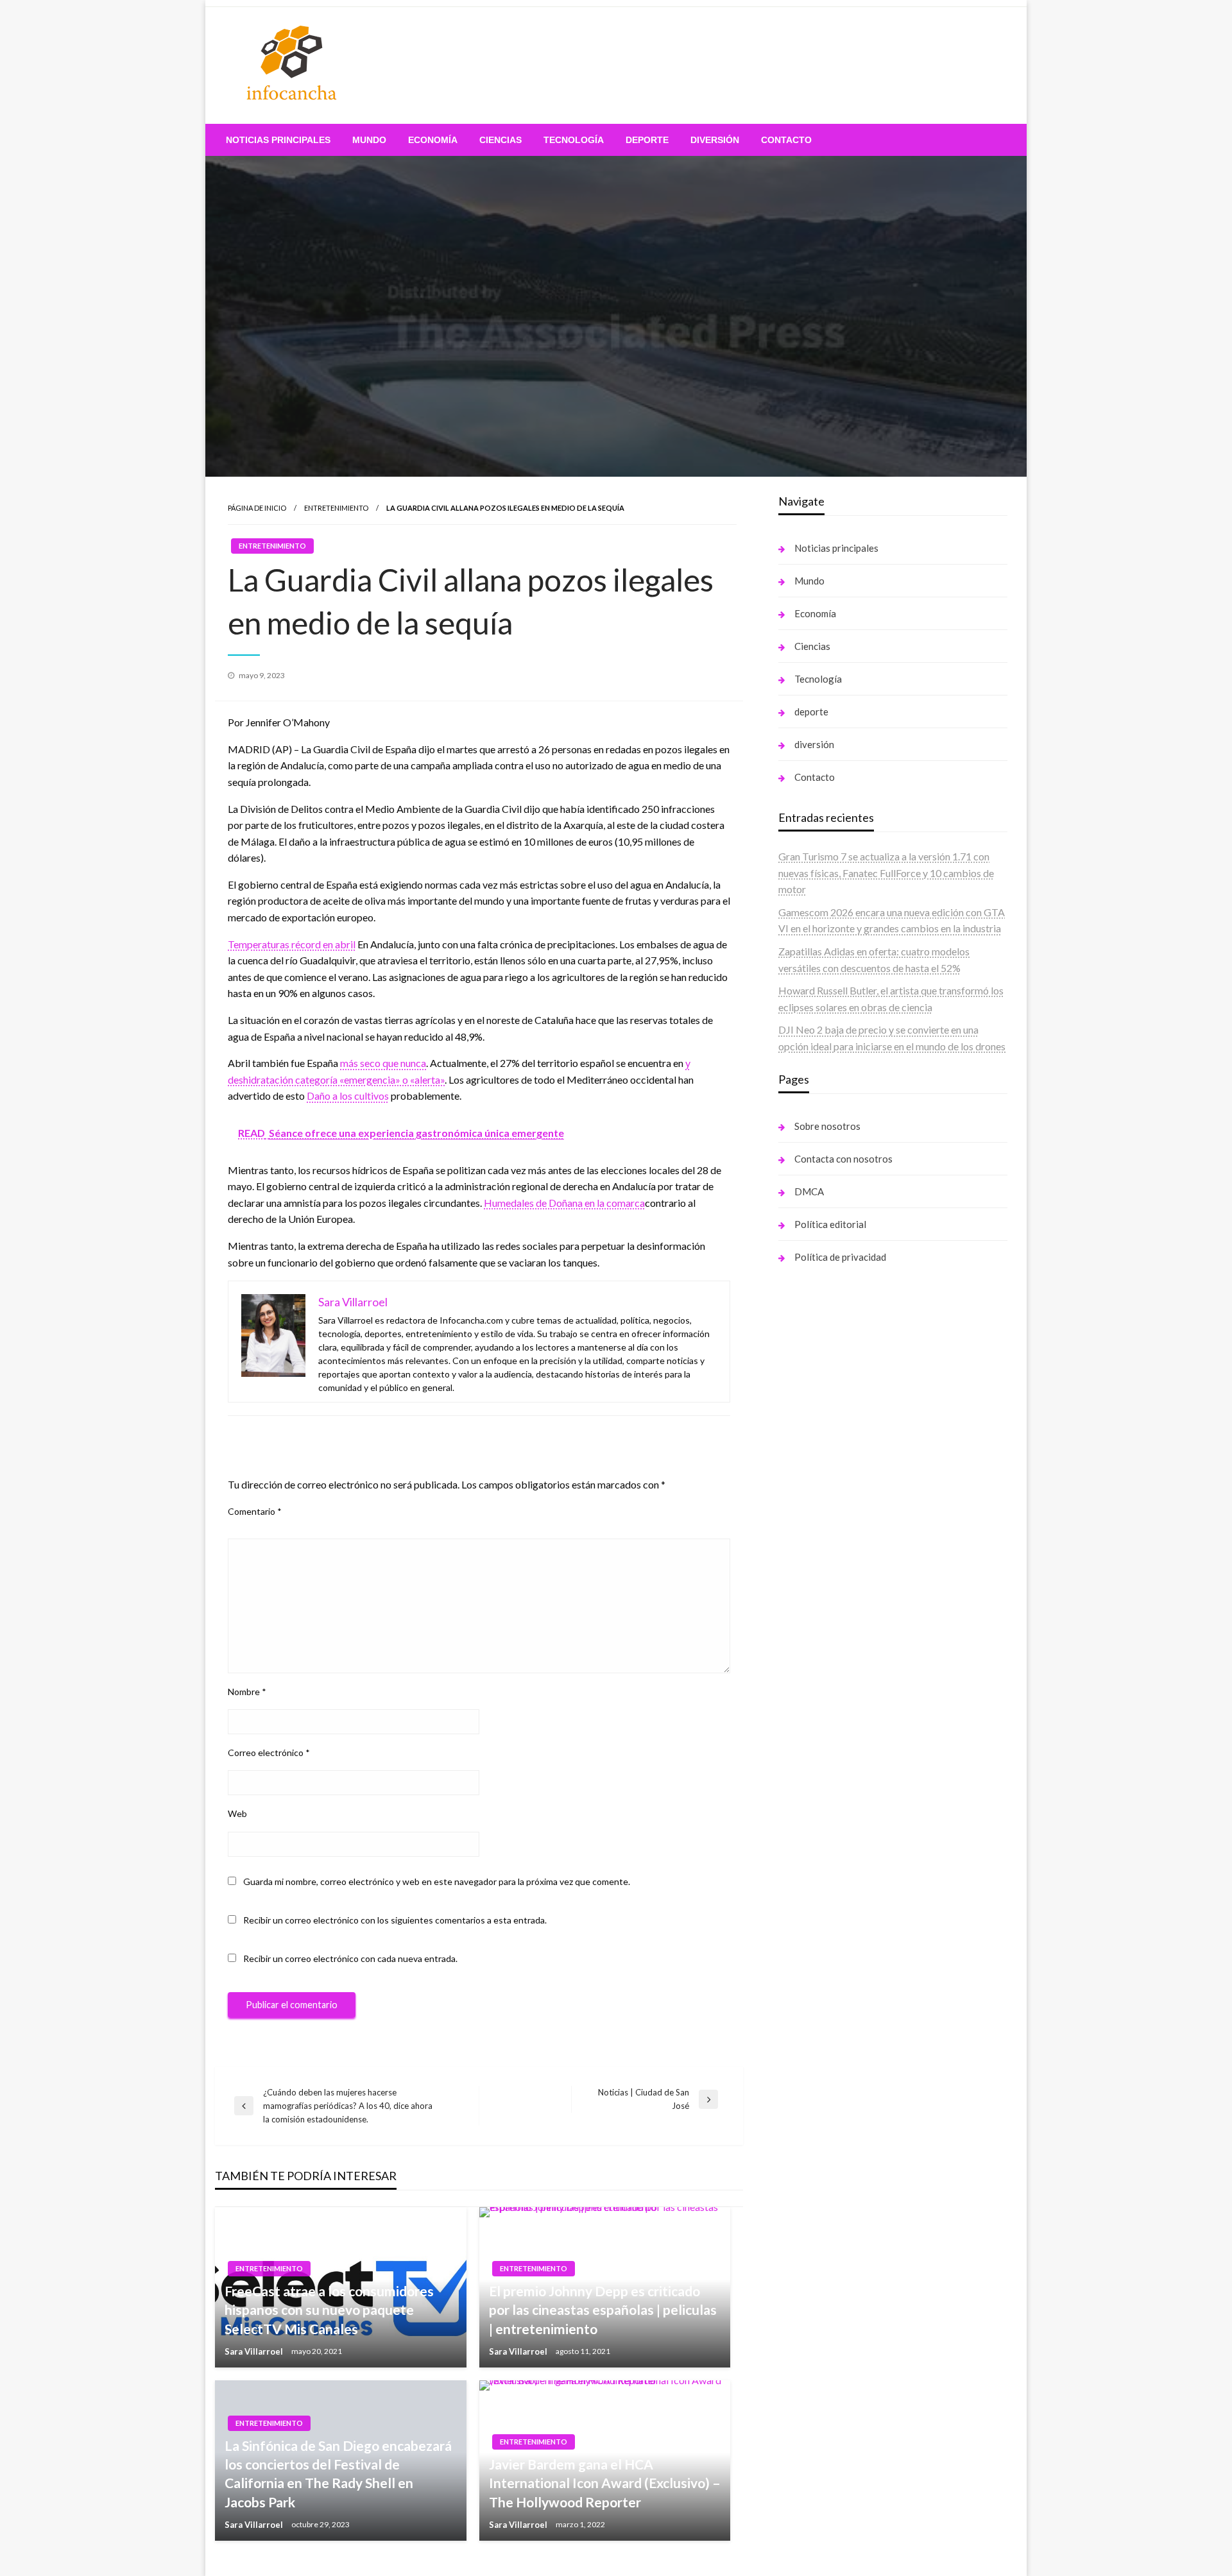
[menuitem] (278, 140)
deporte (647, 140)
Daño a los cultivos (348, 1096)
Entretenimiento (336, 508)
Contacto (786, 140)
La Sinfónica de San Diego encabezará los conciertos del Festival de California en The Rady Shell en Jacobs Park (338, 2474)
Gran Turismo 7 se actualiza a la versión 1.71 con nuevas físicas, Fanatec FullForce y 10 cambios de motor (886, 873)
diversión (715, 140)
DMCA (809, 1191)
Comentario (255, 1511)
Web (237, 1813)
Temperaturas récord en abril (292, 944)
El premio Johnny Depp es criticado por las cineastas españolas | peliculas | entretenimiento (603, 2310)
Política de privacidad (840, 1257)
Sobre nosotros (827, 1126)
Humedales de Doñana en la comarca (564, 1203)
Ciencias (501, 140)
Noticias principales (278, 140)
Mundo (369, 140)
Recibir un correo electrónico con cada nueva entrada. (350, 1958)
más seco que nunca (383, 1063)
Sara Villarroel (255, 2351)
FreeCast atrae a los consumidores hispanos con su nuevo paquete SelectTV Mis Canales (329, 2310)
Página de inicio (257, 508)
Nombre (247, 1692)
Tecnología (574, 140)
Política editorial (830, 1224)
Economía (433, 140)
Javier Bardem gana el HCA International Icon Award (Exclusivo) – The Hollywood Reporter (605, 2483)
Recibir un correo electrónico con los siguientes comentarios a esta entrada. (395, 1920)
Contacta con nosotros (843, 1159)
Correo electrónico (269, 1753)
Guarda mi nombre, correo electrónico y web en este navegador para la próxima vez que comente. (437, 1881)
